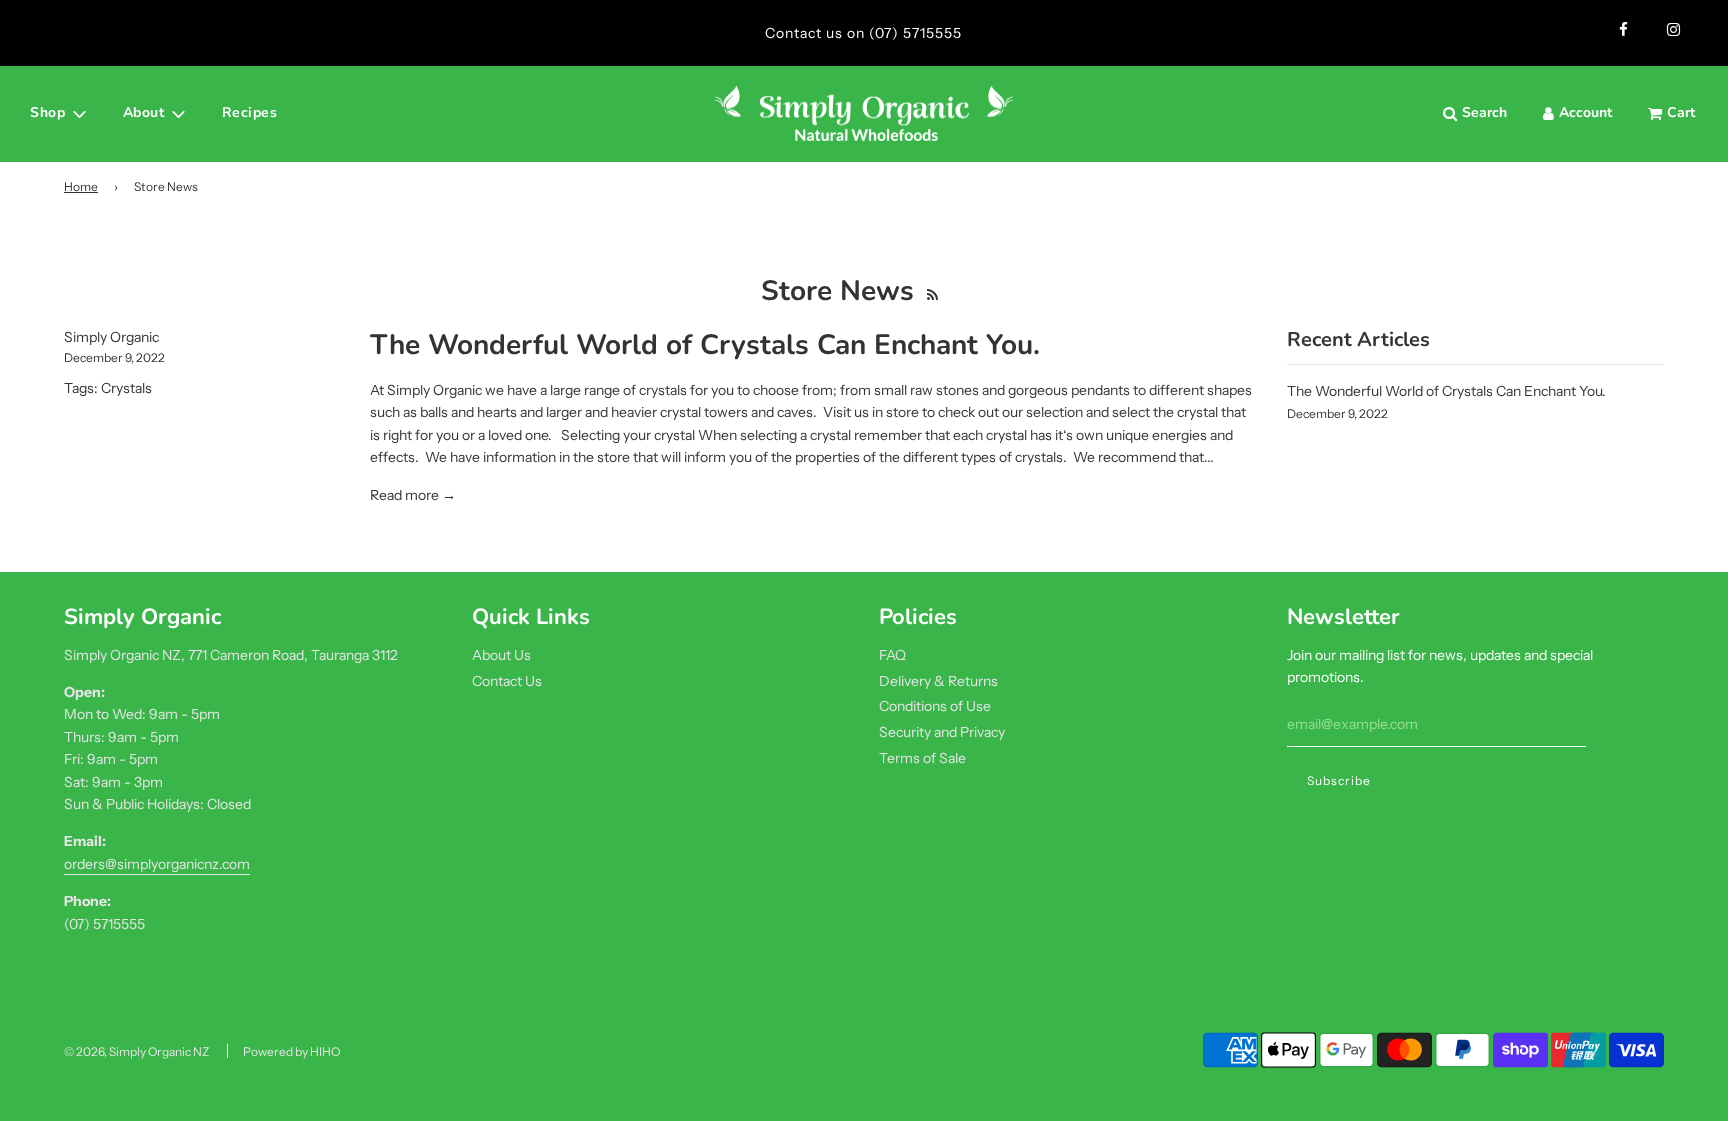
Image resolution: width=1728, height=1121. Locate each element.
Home (81, 186)
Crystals (126, 388)
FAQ (892, 655)
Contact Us (507, 681)
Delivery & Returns (938, 681)
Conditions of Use (935, 706)
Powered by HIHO (291, 1051)
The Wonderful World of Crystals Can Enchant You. (705, 345)
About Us (501, 655)
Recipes (250, 112)
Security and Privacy (942, 732)
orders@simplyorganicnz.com (157, 864)
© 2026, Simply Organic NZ (136, 1051)
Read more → (413, 495)
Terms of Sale (922, 758)
